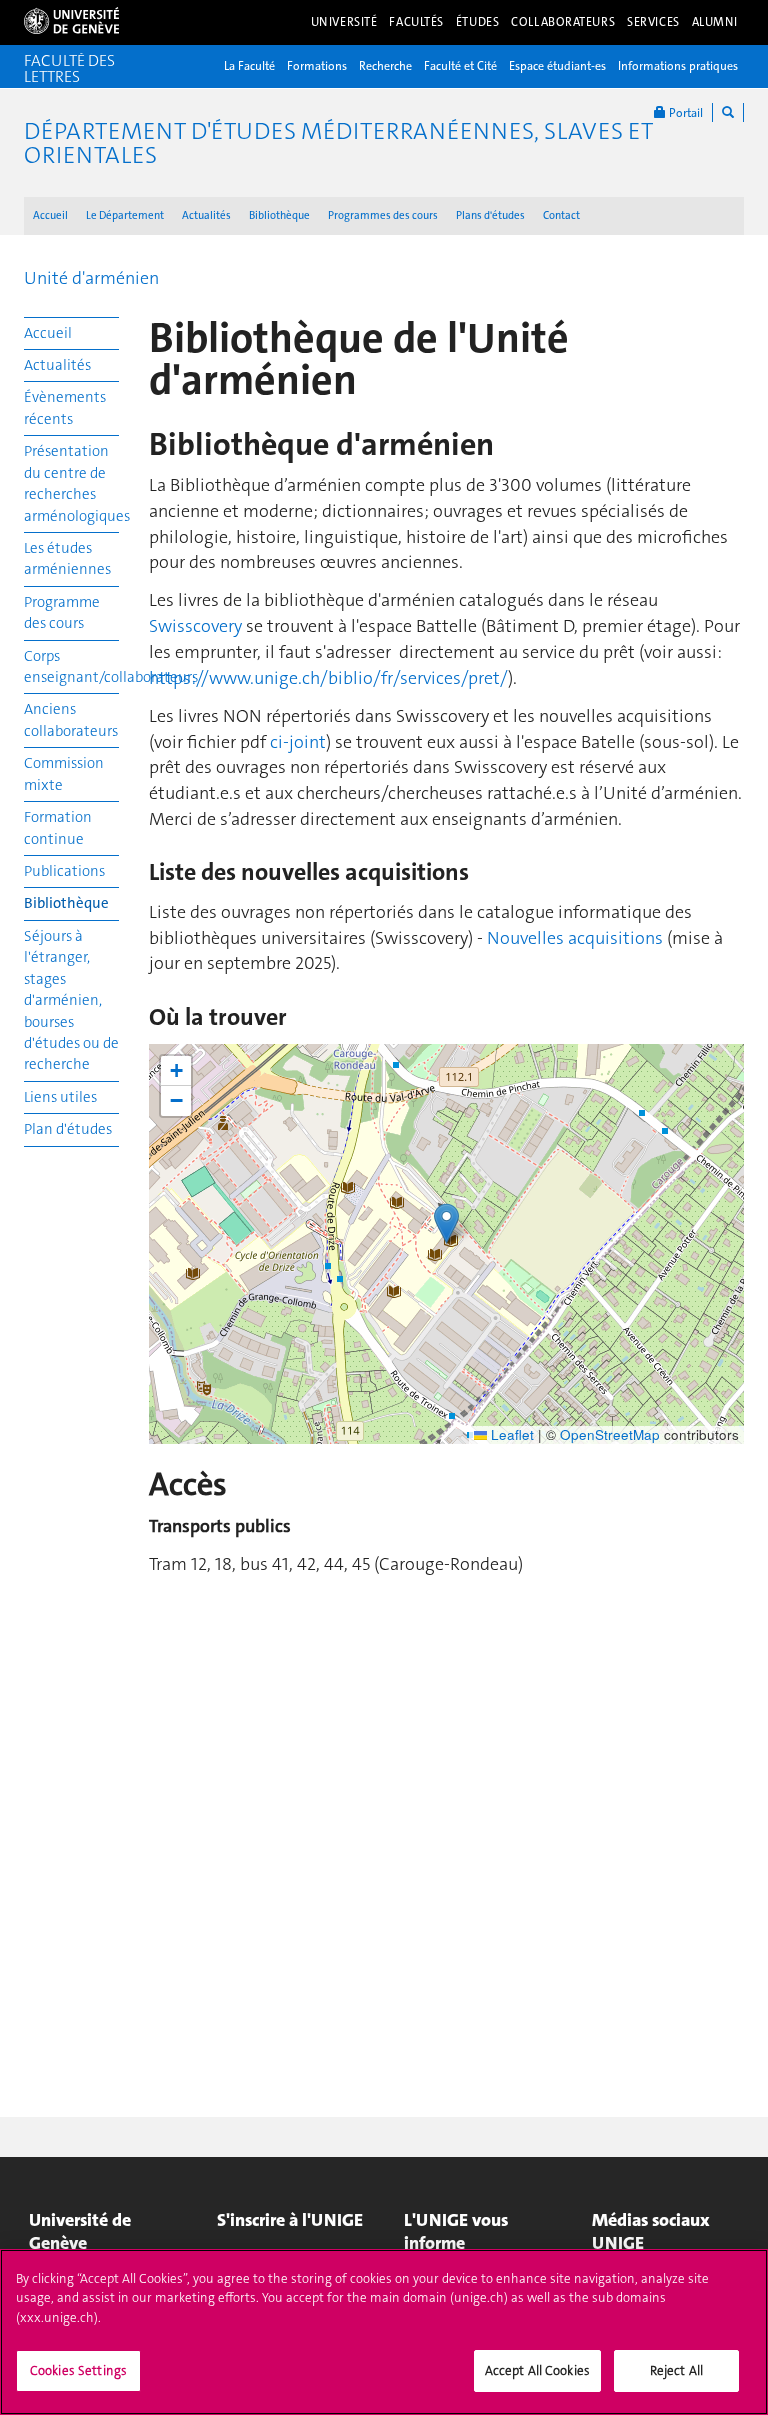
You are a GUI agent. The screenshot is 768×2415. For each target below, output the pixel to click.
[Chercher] (728, 112)
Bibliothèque (279, 215)
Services (653, 22)
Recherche (385, 66)
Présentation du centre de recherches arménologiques (71, 483)
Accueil (50, 215)
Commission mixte (64, 773)
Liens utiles (60, 1097)
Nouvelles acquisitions (577, 938)
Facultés (416, 22)
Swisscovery (195, 626)
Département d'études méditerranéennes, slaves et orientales (338, 143)
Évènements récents (65, 407)
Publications (64, 871)
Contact (561, 215)
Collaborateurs (563, 22)
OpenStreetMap (610, 1434)
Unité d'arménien (91, 278)
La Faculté (249, 66)
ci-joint (296, 742)
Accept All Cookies (537, 2370)
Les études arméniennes (67, 558)
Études (477, 22)
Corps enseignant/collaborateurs (71, 666)
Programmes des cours (383, 215)
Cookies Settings (78, 2370)
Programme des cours (62, 612)
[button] (446, 1223)
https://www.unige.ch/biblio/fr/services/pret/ (328, 678)
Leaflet (510, 1434)
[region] (384, 2332)
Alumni (715, 22)
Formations (317, 66)
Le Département (125, 215)
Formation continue (58, 827)
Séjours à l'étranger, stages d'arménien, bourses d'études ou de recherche (71, 1000)
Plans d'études (490, 215)
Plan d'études (68, 1129)
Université (344, 22)
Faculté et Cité (460, 66)
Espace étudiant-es (557, 66)
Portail (684, 113)
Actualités (206, 215)
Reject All (676, 2370)
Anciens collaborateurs (71, 719)
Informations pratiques (678, 66)
